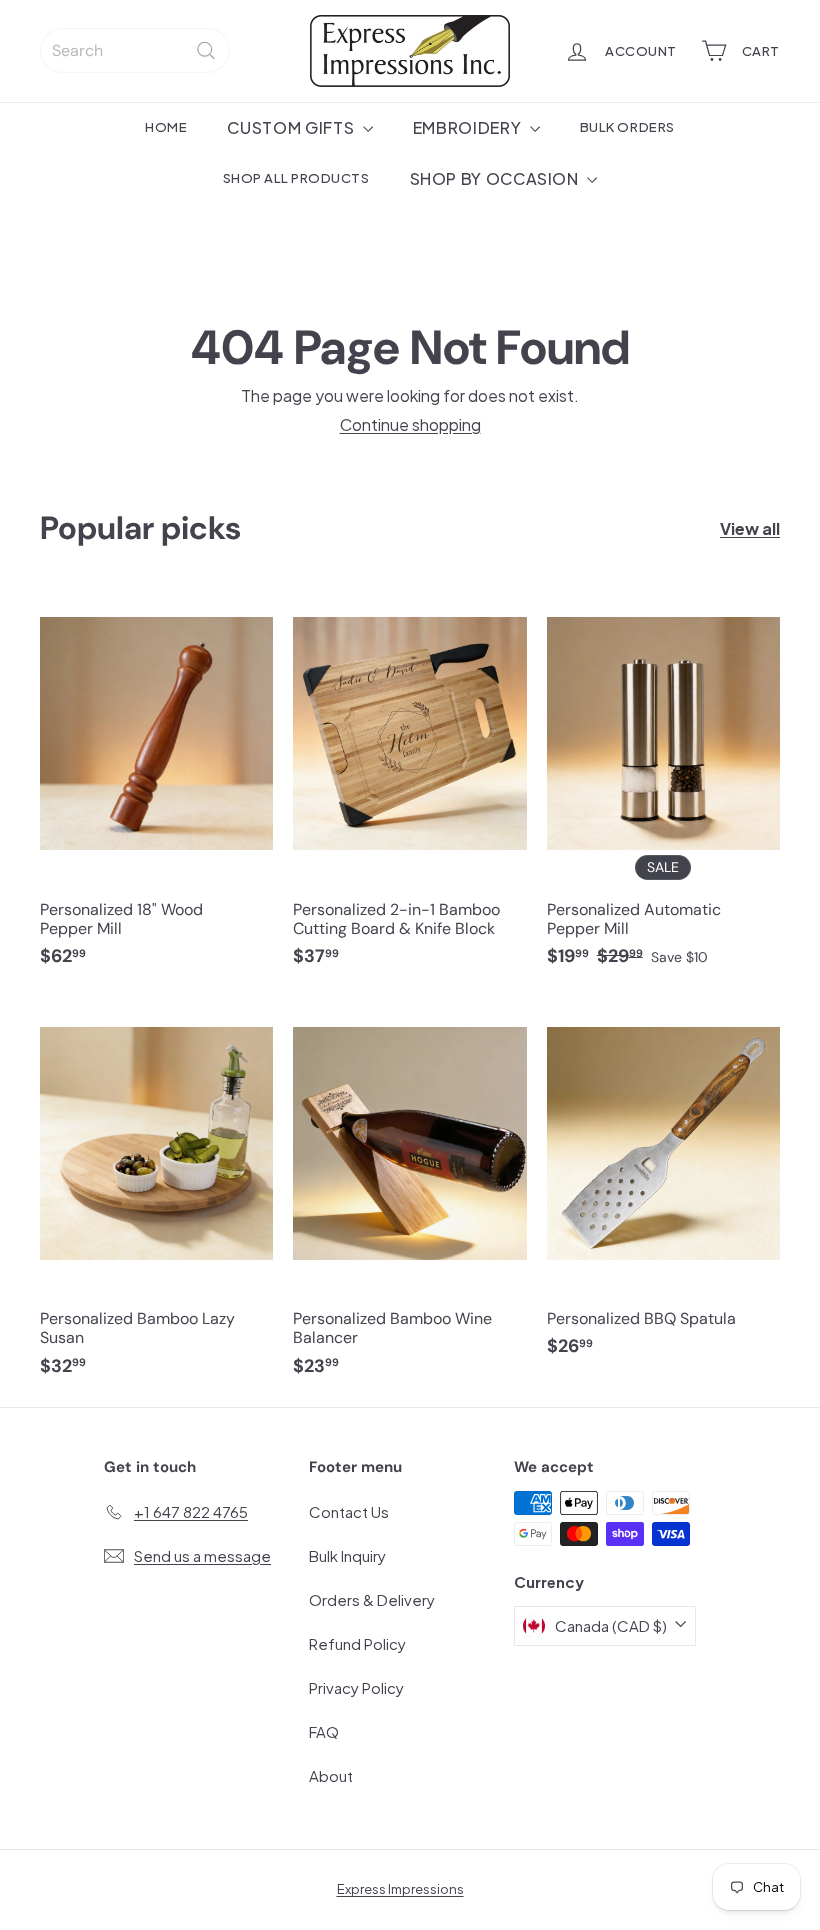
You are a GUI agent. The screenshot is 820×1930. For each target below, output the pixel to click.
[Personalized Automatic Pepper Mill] (663, 788)
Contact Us (349, 1511)
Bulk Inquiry (347, 1555)
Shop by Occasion (496, 178)
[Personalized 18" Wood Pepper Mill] (156, 788)
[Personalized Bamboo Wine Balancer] (409, 1197)
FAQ (324, 1731)
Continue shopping (410, 424)
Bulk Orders (627, 126)
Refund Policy (357, 1643)
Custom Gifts (292, 127)
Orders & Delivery (372, 1599)
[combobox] (135, 50)
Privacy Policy (356, 1687)
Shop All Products (296, 177)
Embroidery (469, 127)
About (331, 1775)
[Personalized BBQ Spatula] (663, 1187)
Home (166, 126)
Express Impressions (400, 1889)
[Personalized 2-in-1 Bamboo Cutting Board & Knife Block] (409, 788)
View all (750, 528)
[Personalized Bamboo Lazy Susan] (156, 1197)
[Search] (206, 50)
